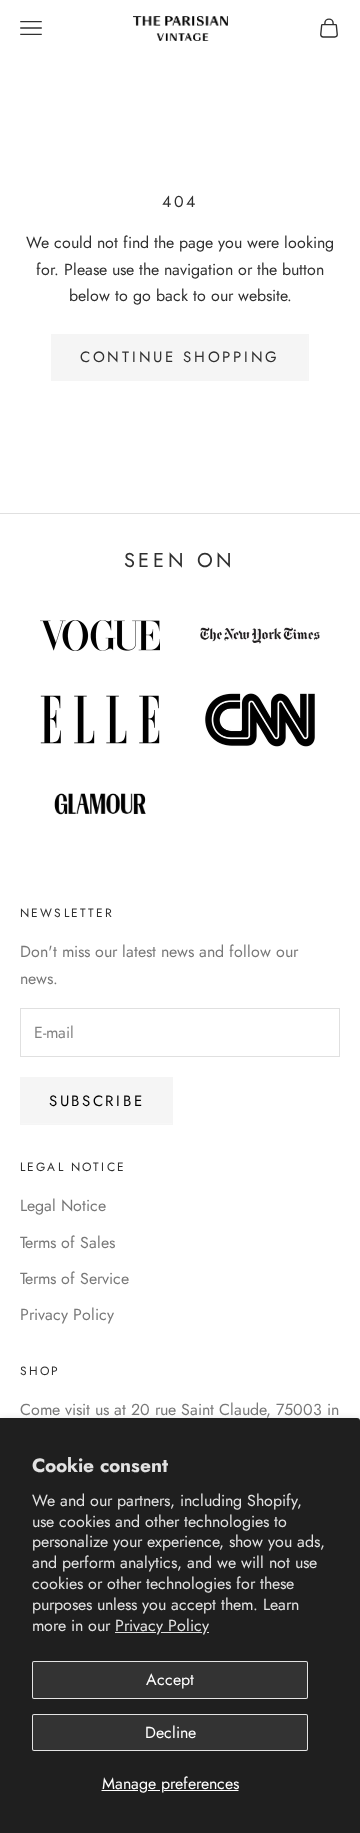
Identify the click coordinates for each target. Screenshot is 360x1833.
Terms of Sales (67, 1242)
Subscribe (96, 1101)
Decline (170, 1732)
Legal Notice (63, 1205)
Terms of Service (74, 1278)
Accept (170, 1679)
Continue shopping (180, 357)
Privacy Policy (162, 1625)
